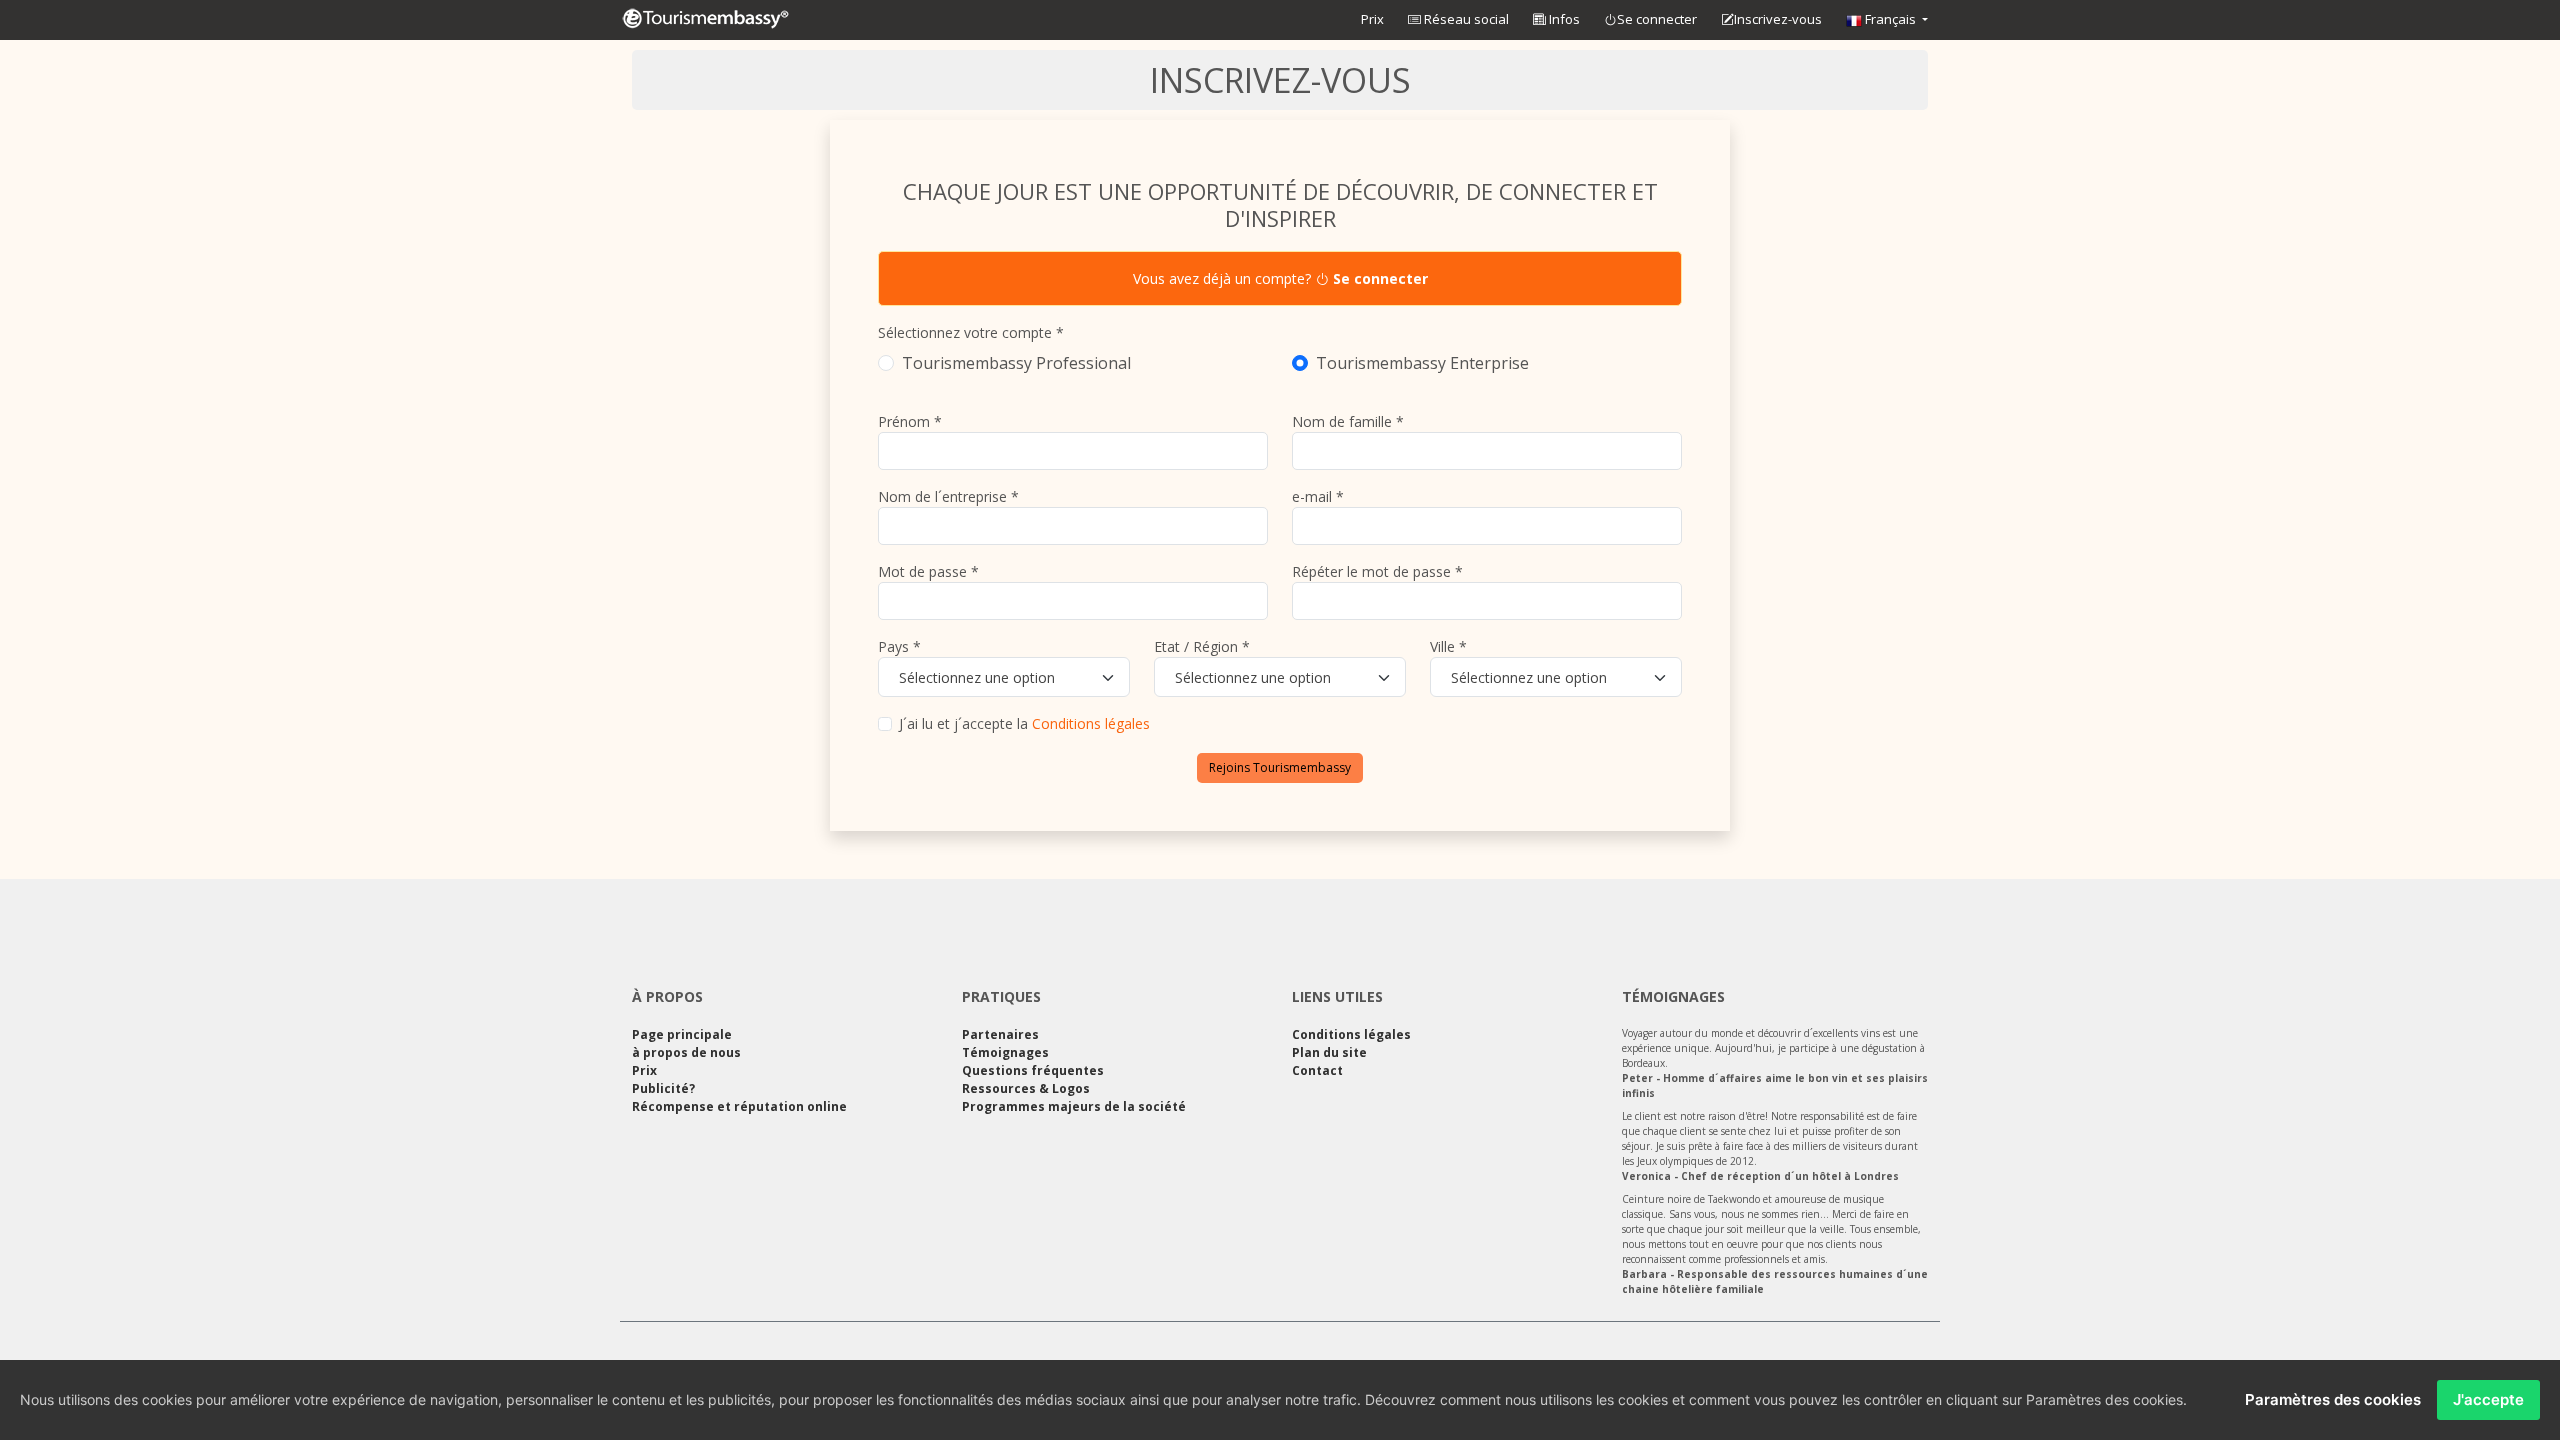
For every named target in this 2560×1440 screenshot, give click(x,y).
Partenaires (1000, 1034)
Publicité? (663, 1088)
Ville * (1448, 646)
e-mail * (1318, 496)
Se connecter (1657, 19)
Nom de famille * (1348, 421)
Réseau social (1465, 19)
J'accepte (2488, 1399)
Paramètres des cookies (2333, 1399)
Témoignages (1005, 1052)
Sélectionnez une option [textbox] (977, 677)
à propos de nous (686, 1052)
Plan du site (1329, 1052)
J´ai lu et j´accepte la (1024, 723)
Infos (1563, 19)
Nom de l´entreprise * (948, 496)
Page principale (682, 1034)
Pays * (899, 646)
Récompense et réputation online (739, 1106)
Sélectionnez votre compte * (971, 332)
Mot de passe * (928, 571)
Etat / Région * (1202, 646)
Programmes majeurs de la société (1074, 1106)
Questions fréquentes (1033, 1070)
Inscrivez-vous (1778, 19)
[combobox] (1004, 677)
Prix (1372, 19)
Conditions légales (1091, 723)
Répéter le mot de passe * (1377, 571)
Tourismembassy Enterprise (1422, 363)
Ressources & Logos (1026, 1088)
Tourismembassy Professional (1016, 363)
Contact (1317, 1070)
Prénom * (910, 421)
